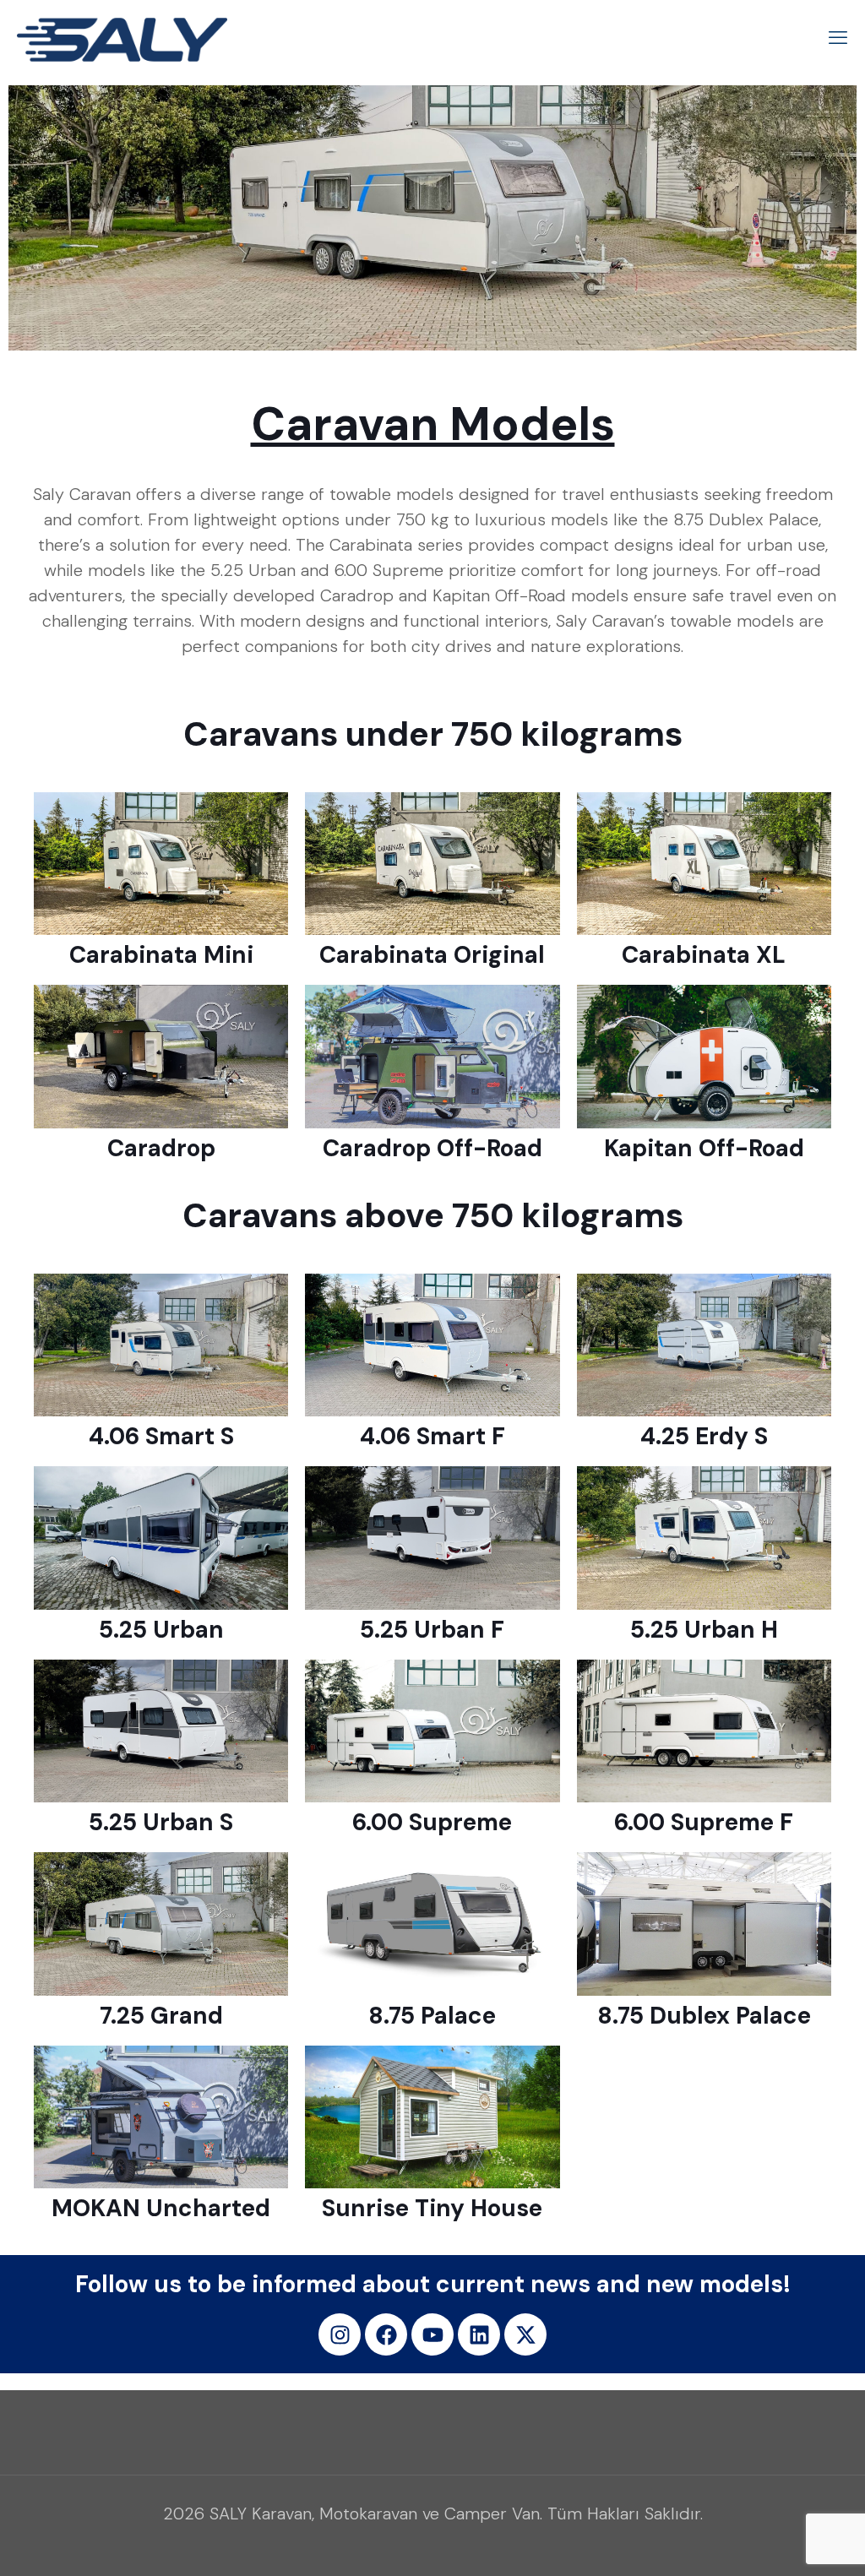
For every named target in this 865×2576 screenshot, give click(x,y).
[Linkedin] (479, 2334)
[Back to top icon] (784, 2541)
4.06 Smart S (161, 1436)
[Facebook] (386, 2334)
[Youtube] (432, 2334)
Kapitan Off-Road (704, 1148)
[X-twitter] (525, 2334)
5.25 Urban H (704, 1630)
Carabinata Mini (161, 955)
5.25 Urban (161, 1630)
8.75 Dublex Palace (704, 2016)
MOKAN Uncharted (161, 2208)
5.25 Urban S (161, 1822)
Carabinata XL (704, 955)
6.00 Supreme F (704, 1822)
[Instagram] (340, 2334)
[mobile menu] (838, 38)
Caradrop (161, 1148)
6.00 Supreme (432, 1822)
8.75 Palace (432, 2016)
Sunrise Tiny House (432, 2208)
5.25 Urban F (432, 1630)
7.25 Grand (161, 2016)
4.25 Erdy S (704, 1436)
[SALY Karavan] (122, 38)
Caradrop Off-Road (432, 1148)
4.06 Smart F (432, 1436)
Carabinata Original (432, 955)
